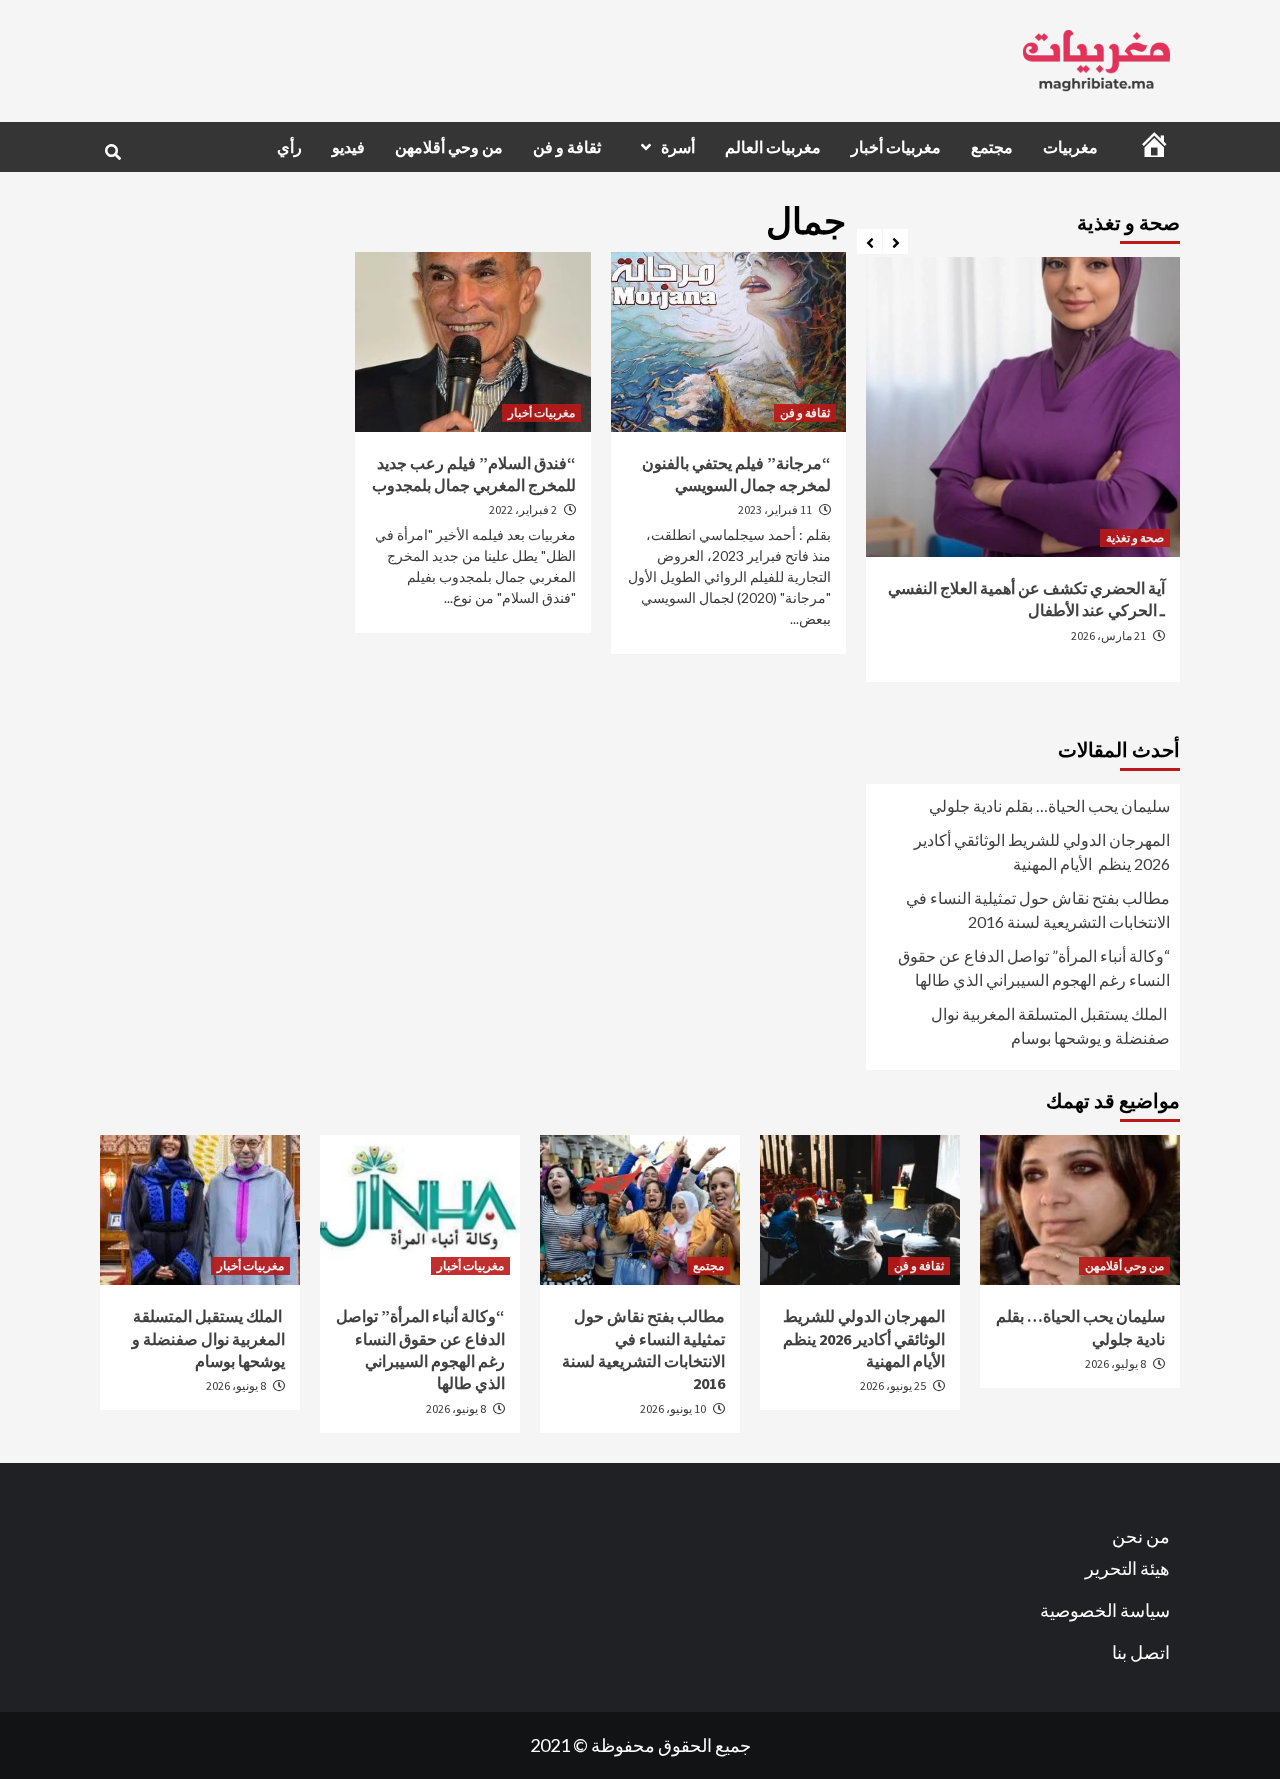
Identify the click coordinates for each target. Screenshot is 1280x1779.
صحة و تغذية (1135, 537)
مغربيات (1070, 147)
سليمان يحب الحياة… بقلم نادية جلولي (1049, 805)
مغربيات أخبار (896, 147)
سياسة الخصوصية (1105, 1610)
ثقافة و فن (567, 147)
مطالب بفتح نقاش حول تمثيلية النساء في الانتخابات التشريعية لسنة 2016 (1038, 909)
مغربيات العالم (773, 147)
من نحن (1141, 1536)
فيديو (348, 147)
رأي (289, 147)
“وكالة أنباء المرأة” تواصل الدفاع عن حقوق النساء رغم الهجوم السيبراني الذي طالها (1034, 967)
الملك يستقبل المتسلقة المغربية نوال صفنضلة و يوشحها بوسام (1050, 1025)
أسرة (678, 147)
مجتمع (992, 147)
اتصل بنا (1141, 1652)
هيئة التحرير (1127, 1568)
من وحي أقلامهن (449, 147)
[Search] (112, 152)
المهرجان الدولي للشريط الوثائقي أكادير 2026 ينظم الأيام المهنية (1042, 851)
